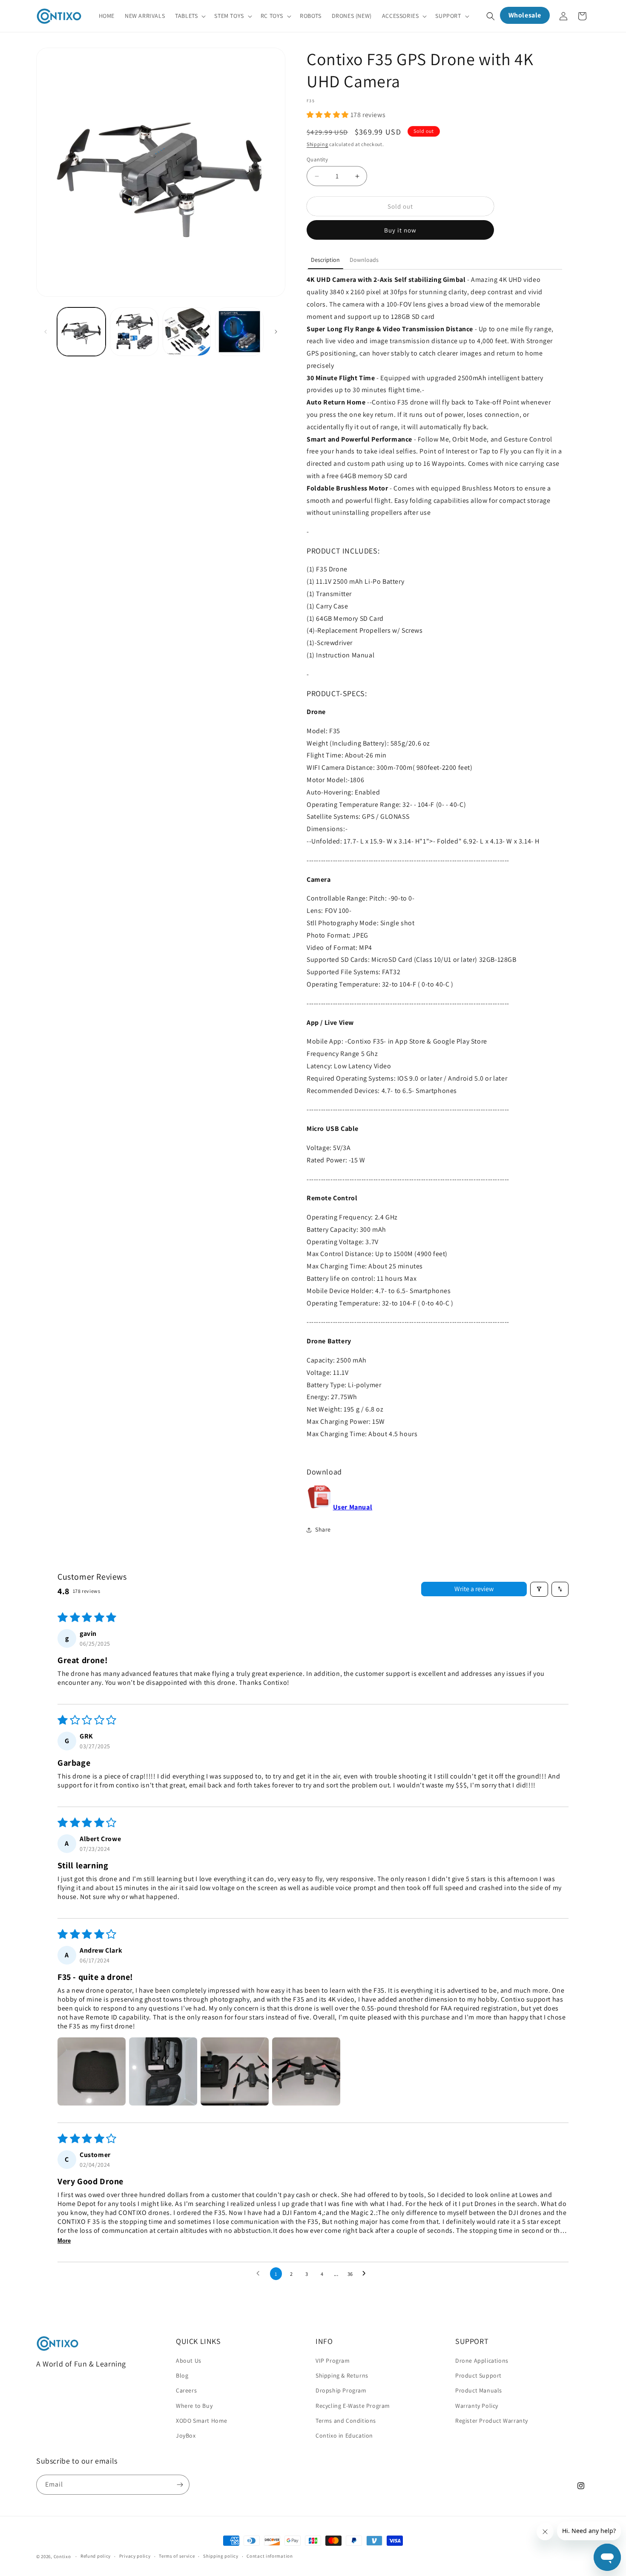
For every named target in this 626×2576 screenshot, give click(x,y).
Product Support (478, 2375)
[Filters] (539, 1589)
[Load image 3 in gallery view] (187, 332)
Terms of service (177, 2556)
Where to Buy (194, 2406)
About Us (189, 2361)
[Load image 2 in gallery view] (134, 332)
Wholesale (525, 15)
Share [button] (323, 1529)
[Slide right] (276, 332)
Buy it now (400, 230)
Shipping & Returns (342, 2375)
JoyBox (186, 2435)
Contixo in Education (344, 2435)
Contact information (270, 2556)
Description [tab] (325, 260)
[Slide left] (46, 332)
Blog (182, 2375)
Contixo (62, 2556)
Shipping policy (221, 2556)
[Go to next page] (366, 2274)
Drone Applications (482, 2361)
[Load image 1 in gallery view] (81, 332)
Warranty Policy (477, 2406)
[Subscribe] (180, 2485)
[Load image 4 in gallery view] (239, 332)
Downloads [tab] (364, 260)
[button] (190, 16)
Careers (186, 2391)
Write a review (474, 1589)
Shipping (317, 144)
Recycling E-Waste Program (353, 2406)
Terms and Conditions (346, 2421)
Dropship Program (341, 2391)
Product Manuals (479, 2391)
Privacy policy (135, 2556)
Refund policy (96, 2556)
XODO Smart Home (202, 2421)
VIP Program (333, 2361)
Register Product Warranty (492, 2421)
